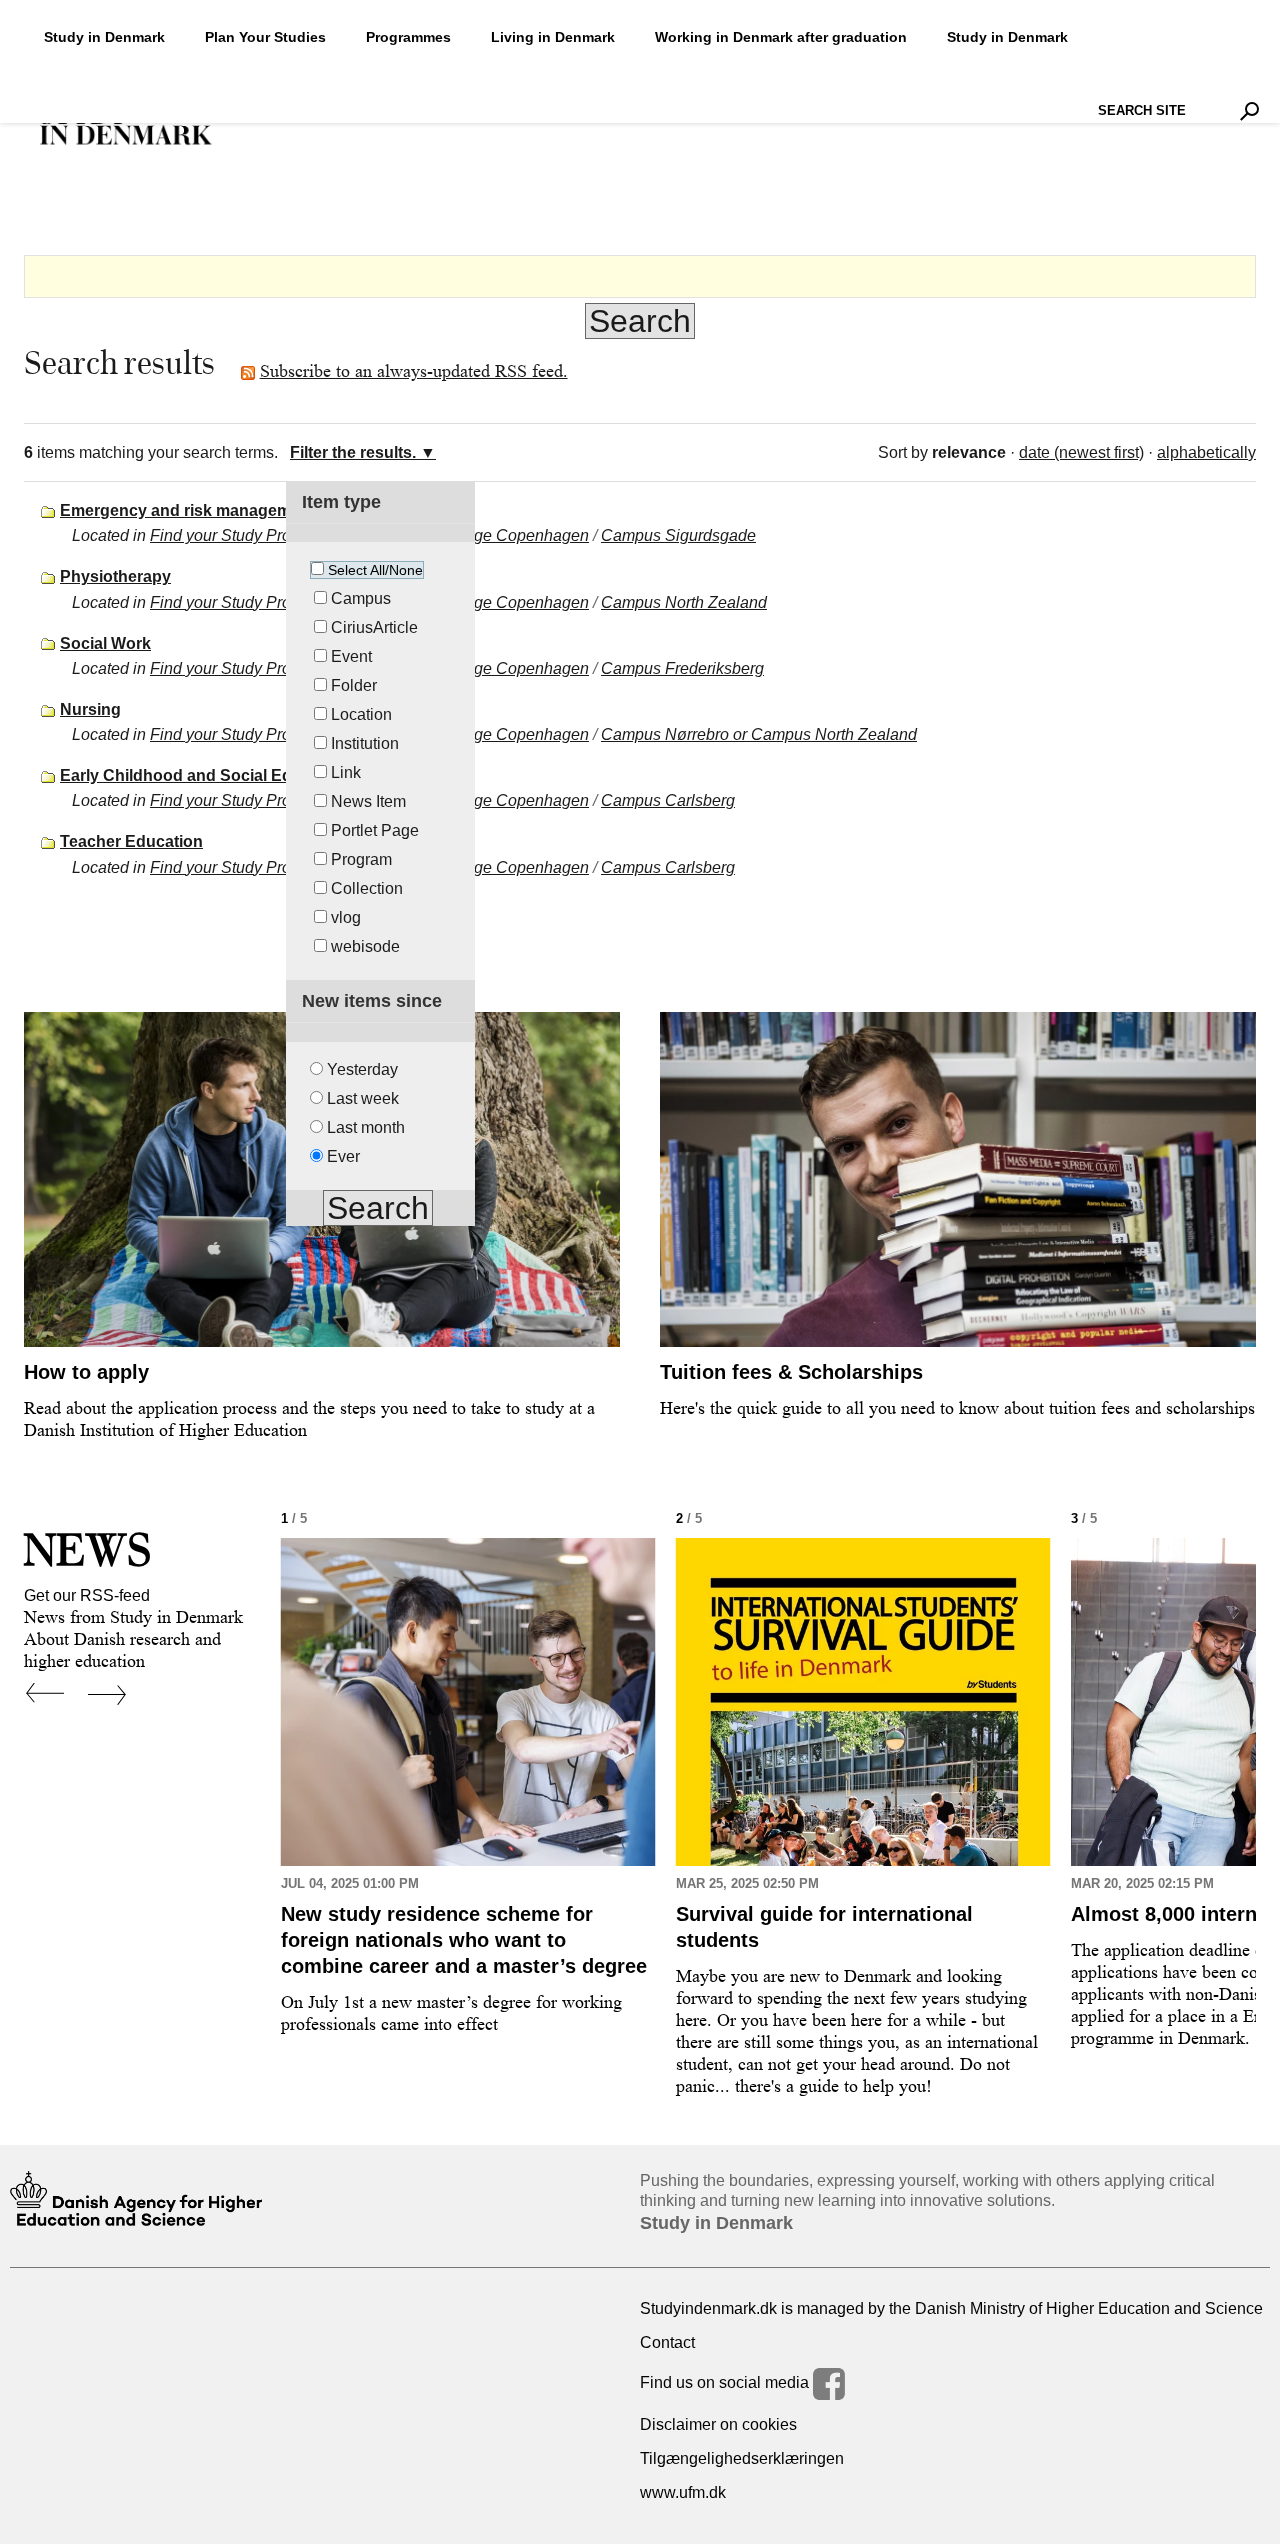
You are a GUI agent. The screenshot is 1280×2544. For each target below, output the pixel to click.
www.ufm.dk (683, 2492)
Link (346, 772)
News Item (368, 801)
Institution (365, 743)
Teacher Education (131, 841)
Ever (343, 1156)
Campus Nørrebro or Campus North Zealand (759, 734)
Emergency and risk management (187, 510)
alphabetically (1206, 452)
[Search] (1249, 111)
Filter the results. (353, 452)
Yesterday (362, 1069)
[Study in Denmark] (126, 125)
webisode (365, 946)
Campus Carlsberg (668, 800)
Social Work (105, 643)
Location (361, 714)
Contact (667, 2342)
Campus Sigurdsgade (678, 535)
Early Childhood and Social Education (204, 775)
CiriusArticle (374, 627)
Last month (366, 1127)
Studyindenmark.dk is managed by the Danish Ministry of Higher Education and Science (951, 2308)
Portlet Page (375, 830)
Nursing (90, 709)
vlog (346, 917)
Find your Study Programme (249, 535)
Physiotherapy (115, 576)
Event (351, 656)
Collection (367, 888)
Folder (354, 685)
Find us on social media (726, 2382)
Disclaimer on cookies (718, 2424)
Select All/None (375, 570)
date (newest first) (1081, 452)
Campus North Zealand (684, 602)
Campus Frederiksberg (682, 668)
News (87, 1549)
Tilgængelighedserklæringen (742, 2458)
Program (361, 859)
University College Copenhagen (475, 535)
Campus (361, 598)
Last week (363, 1098)
